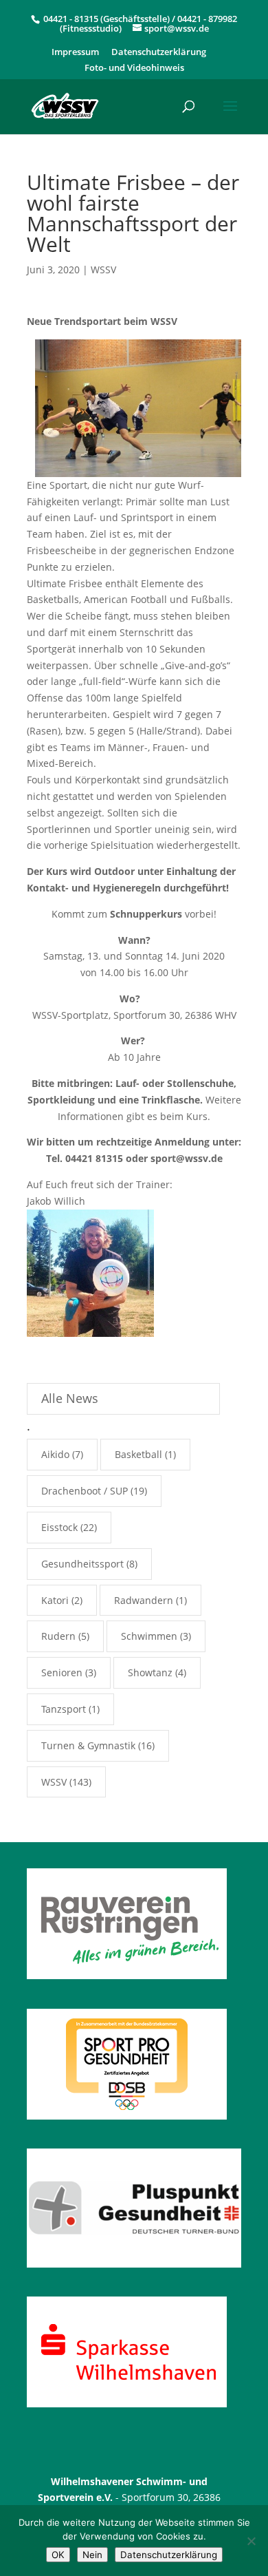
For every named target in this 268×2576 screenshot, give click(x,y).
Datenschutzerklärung (159, 53)
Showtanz (150, 1672)
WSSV (103, 270)
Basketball (138, 1454)
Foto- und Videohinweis (134, 68)
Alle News (70, 1398)
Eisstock (59, 1527)
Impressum (75, 53)
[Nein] (251, 2541)
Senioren (62, 1672)
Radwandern (144, 1600)
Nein (92, 2555)
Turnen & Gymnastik (88, 1745)
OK (58, 2555)
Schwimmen (149, 1636)
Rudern (58, 1636)
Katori (55, 1600)
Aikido (55, 1454)
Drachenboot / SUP (85, 1491)
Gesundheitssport (82, 1564)
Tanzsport (64, 1709)
